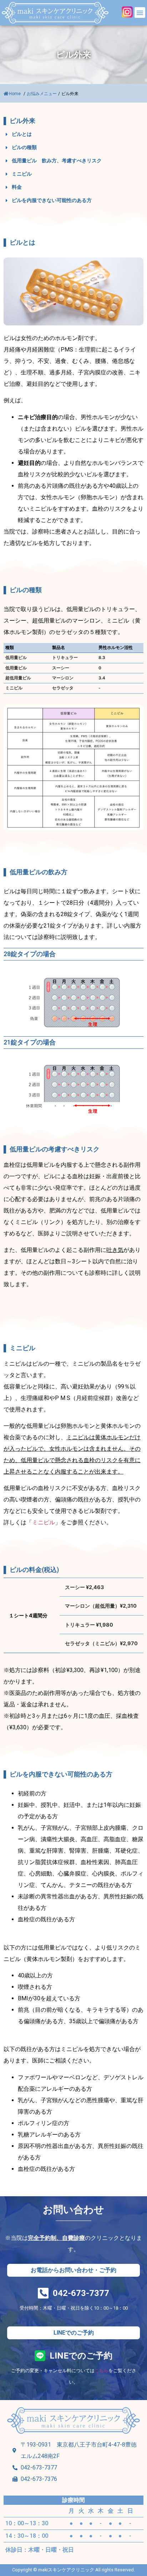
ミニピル (44, 1522)
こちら (102, 2371)
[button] (140, 13)
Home (15, 94)
